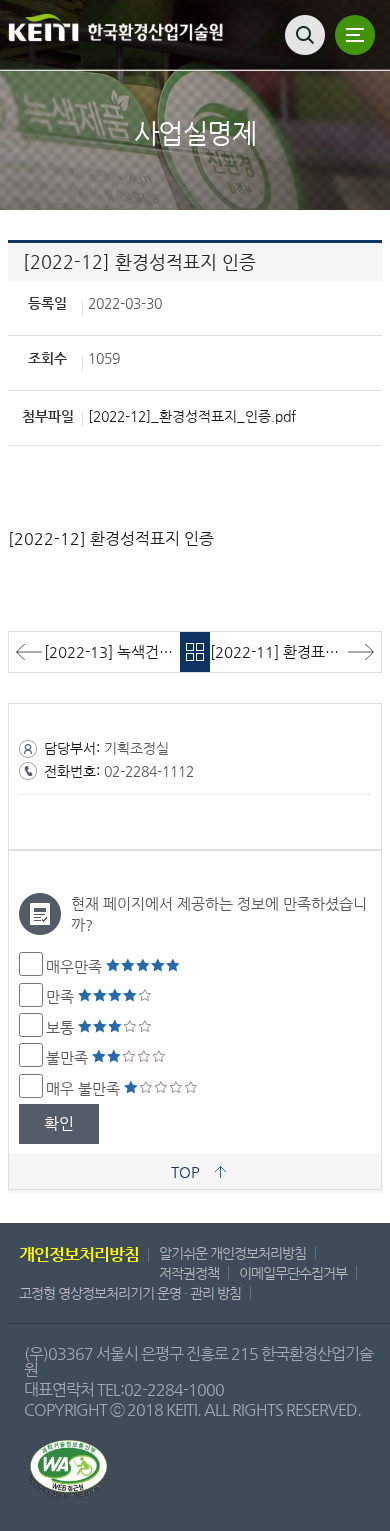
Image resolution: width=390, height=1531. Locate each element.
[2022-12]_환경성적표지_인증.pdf (192, 416)
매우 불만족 (85, 1088)
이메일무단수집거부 (293, 1273)
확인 (59, 1123)
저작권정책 (189, 1273)
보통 (62, 1027)
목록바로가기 (195, 652)
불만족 (69, 1057)
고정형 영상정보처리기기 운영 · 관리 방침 (130, 1293)
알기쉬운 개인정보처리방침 (232, 1253)
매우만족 (76, 966)
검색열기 (305, 35)
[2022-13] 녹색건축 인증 (112, 651)
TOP (185, 1171)
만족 (62, 996)
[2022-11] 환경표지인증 (288, 651)
